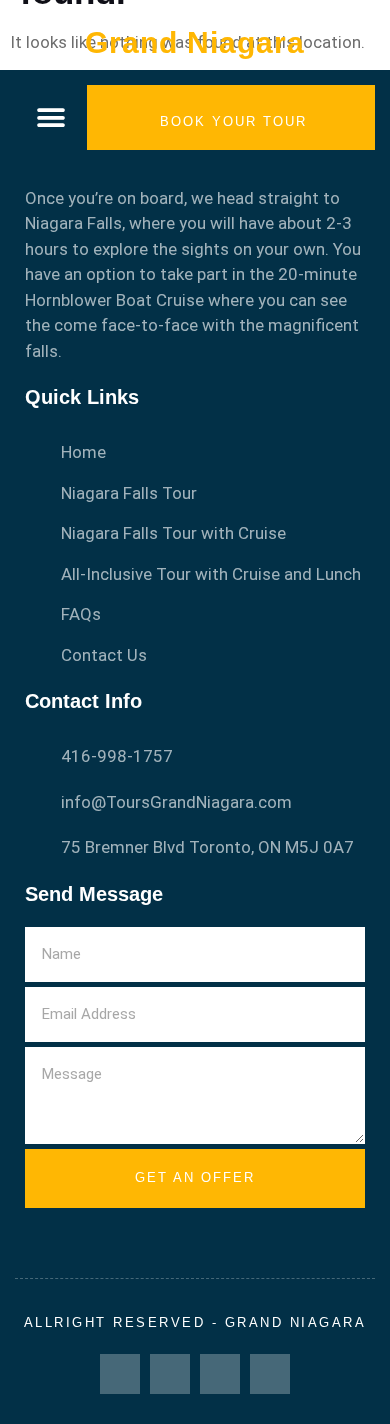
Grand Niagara (195, 42)
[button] (51, 117)
